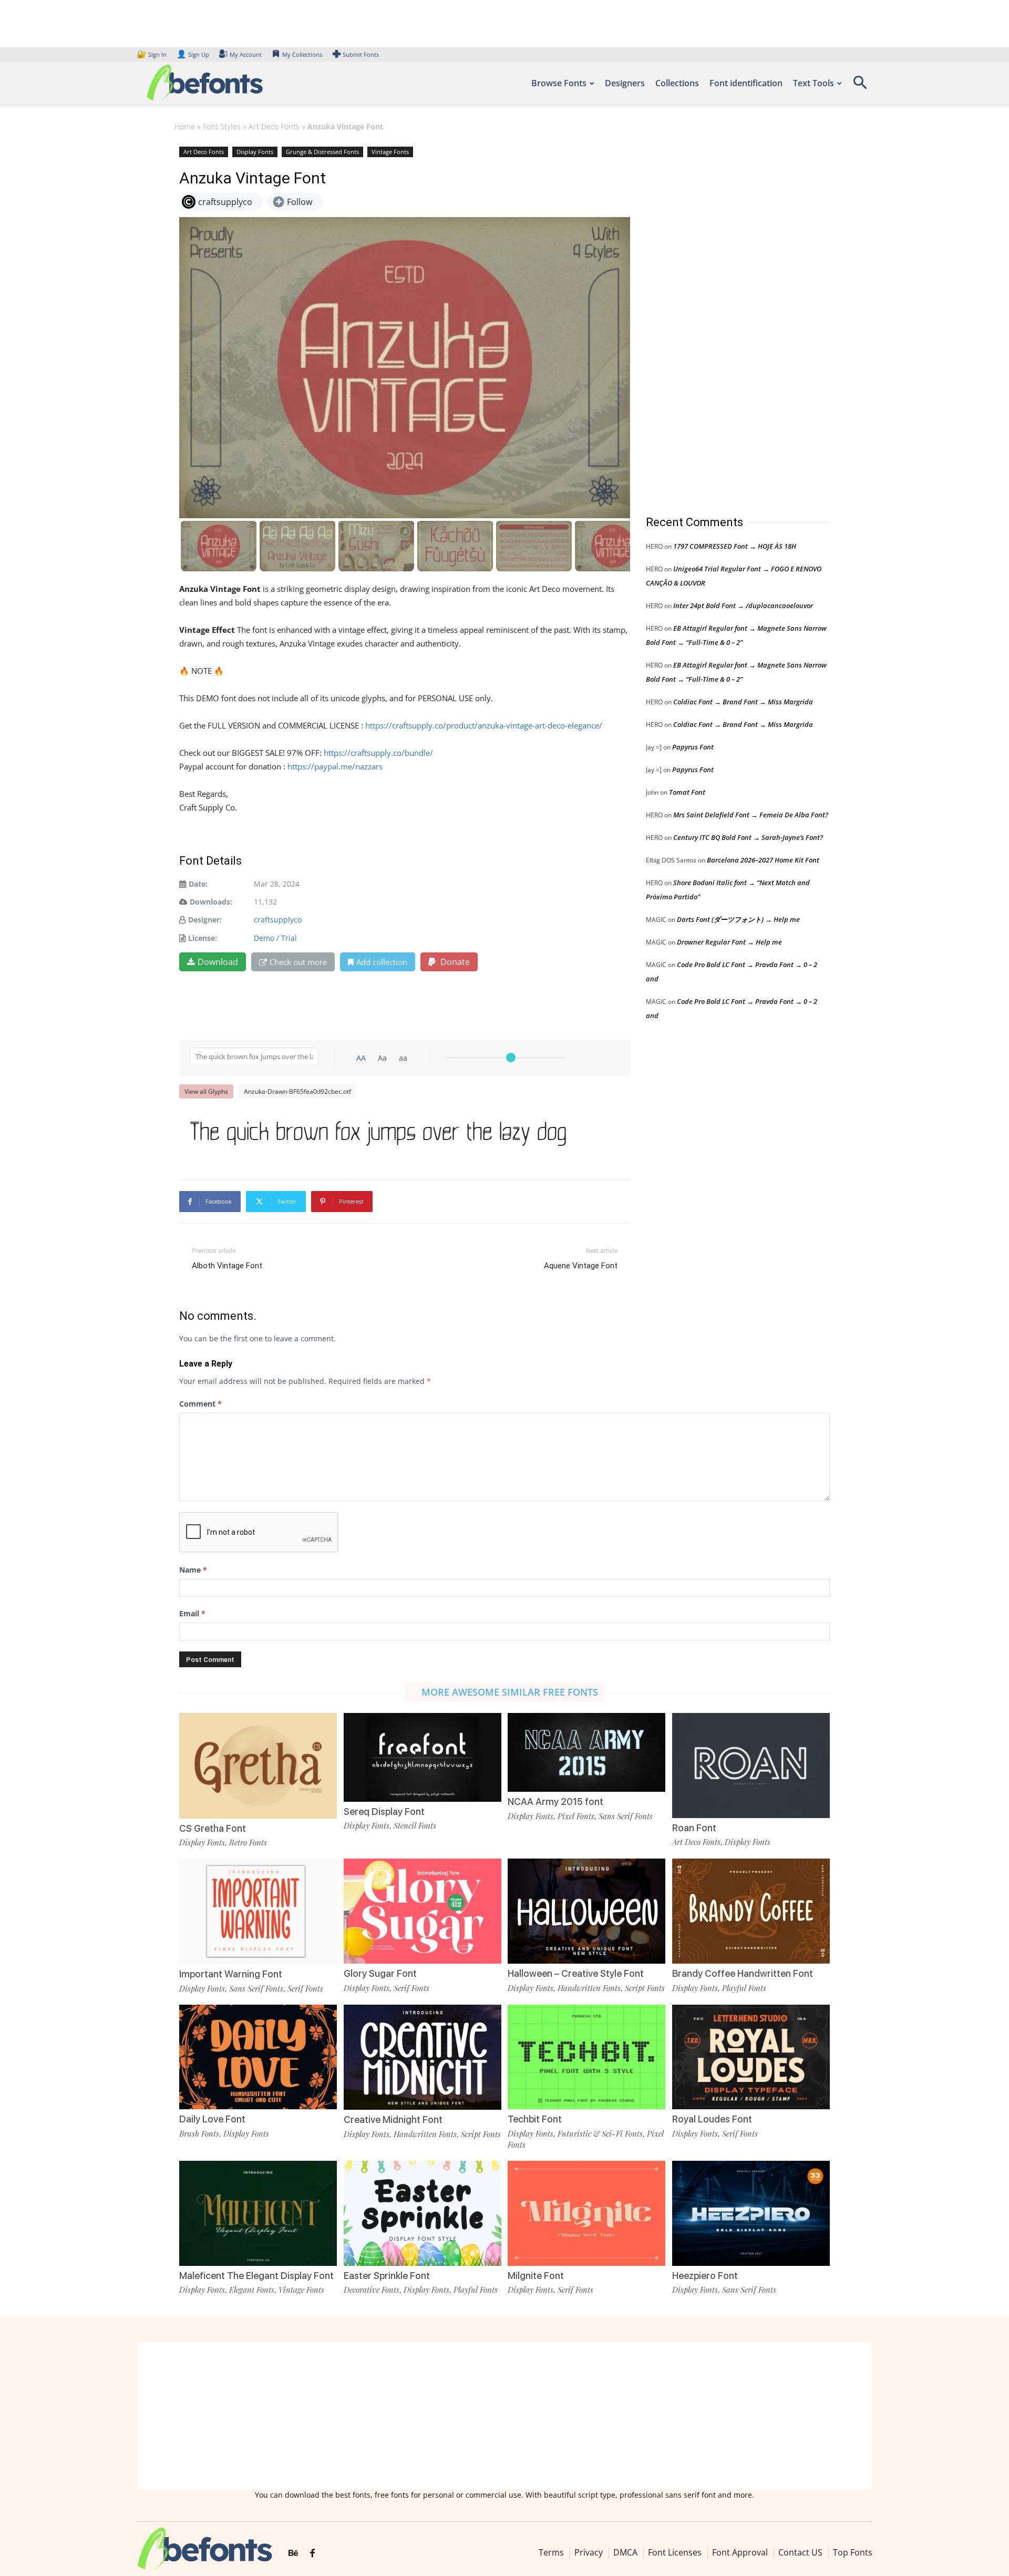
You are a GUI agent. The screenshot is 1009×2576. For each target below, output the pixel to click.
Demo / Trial (275, 938)
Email (192, 1613)
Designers (625, 83)
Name (193, 1570)
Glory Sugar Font (380, 1973)
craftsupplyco (278, 920)
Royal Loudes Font (712, 2119)
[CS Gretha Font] (258, 1765)
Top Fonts (853, 2552)
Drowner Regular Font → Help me (729, 942)
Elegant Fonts (252, 2290)
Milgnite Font (536, 2276)
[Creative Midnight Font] (423, 2056)
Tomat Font (687, 792)
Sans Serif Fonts (626, 1816)
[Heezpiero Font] (751, 2213)
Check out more (298, 962)
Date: (198, 884)
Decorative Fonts (372, 2290)
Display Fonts (255, 152)
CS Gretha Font (213, 1828)
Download (218, 962)
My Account (246, 54)
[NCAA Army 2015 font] (586, 1752)
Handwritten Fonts (589, 1988)
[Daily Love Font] (258, 2056)
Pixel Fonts (576, 1816)
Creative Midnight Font (393, 2120)
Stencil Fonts (415, 1825)
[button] (860, 86)
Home (185, 126)
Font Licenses (675, 2552)
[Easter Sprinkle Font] (423, 2213)
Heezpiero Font (705, 2276)
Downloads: (211, 902)
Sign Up (193, 54)
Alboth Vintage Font (227, 1266)
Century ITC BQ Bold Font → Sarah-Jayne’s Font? (748, 837)
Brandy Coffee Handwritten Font (743, 1973)
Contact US (800, 2552)
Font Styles (222, 126)
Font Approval (740, 2552)
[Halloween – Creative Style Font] (586, 1910)
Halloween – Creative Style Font (576, 1973)
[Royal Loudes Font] (751, 2056)
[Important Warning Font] (258, 1910)
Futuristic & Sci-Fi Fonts (600, 2133)
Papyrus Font (693, 747)
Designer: (205, 920)
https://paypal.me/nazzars (335, 766)
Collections (677, 83)
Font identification (746, 83)
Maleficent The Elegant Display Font (256, 2276)
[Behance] (293, 2553)
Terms (551, 2552)
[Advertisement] (725, 320)
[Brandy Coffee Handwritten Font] (751, 1910)
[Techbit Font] (586, 2056)
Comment (200, 1404)
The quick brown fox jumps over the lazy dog (378, 1130)
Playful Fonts (744, 1988)
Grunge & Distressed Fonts (322, 152)
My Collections (302, 54)
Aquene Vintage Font (581, 1266)
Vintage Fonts (390, 152)
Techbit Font (535, 2119)
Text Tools (814, 83)
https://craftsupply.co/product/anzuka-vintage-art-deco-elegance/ (484, 725)
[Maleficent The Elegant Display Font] (258, 2213)
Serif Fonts (305, 1988)
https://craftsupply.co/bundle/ (378, 753)
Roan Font (694, 1828)
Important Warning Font (231, 1974)
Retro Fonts (248, 1842)
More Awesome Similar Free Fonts (510, 1692)
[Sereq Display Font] (423, 1756)
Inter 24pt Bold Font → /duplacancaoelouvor (743, 605)
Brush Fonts (199, 2133)
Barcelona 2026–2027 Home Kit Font (763, 860)
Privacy (589, 2552)
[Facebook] (312, 2553)
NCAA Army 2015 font (555, 1802)
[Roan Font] (751, 1765)
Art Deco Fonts (274, 126)
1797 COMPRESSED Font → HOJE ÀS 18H (735, 546)
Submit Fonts (361, 54)
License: (203, 938)
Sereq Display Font (384, 1812)
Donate (454, 962)
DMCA (625, 2552)
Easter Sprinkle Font (387, 2276)
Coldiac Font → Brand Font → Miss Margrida (743, 702)
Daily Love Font (212, 2119)
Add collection (382, 962)
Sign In (152, 54)
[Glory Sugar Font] (423, 1910)
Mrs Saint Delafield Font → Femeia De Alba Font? (751, 815)
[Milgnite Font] (586, 2213)
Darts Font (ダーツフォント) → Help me (738, 919)
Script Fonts (645, 1988)
